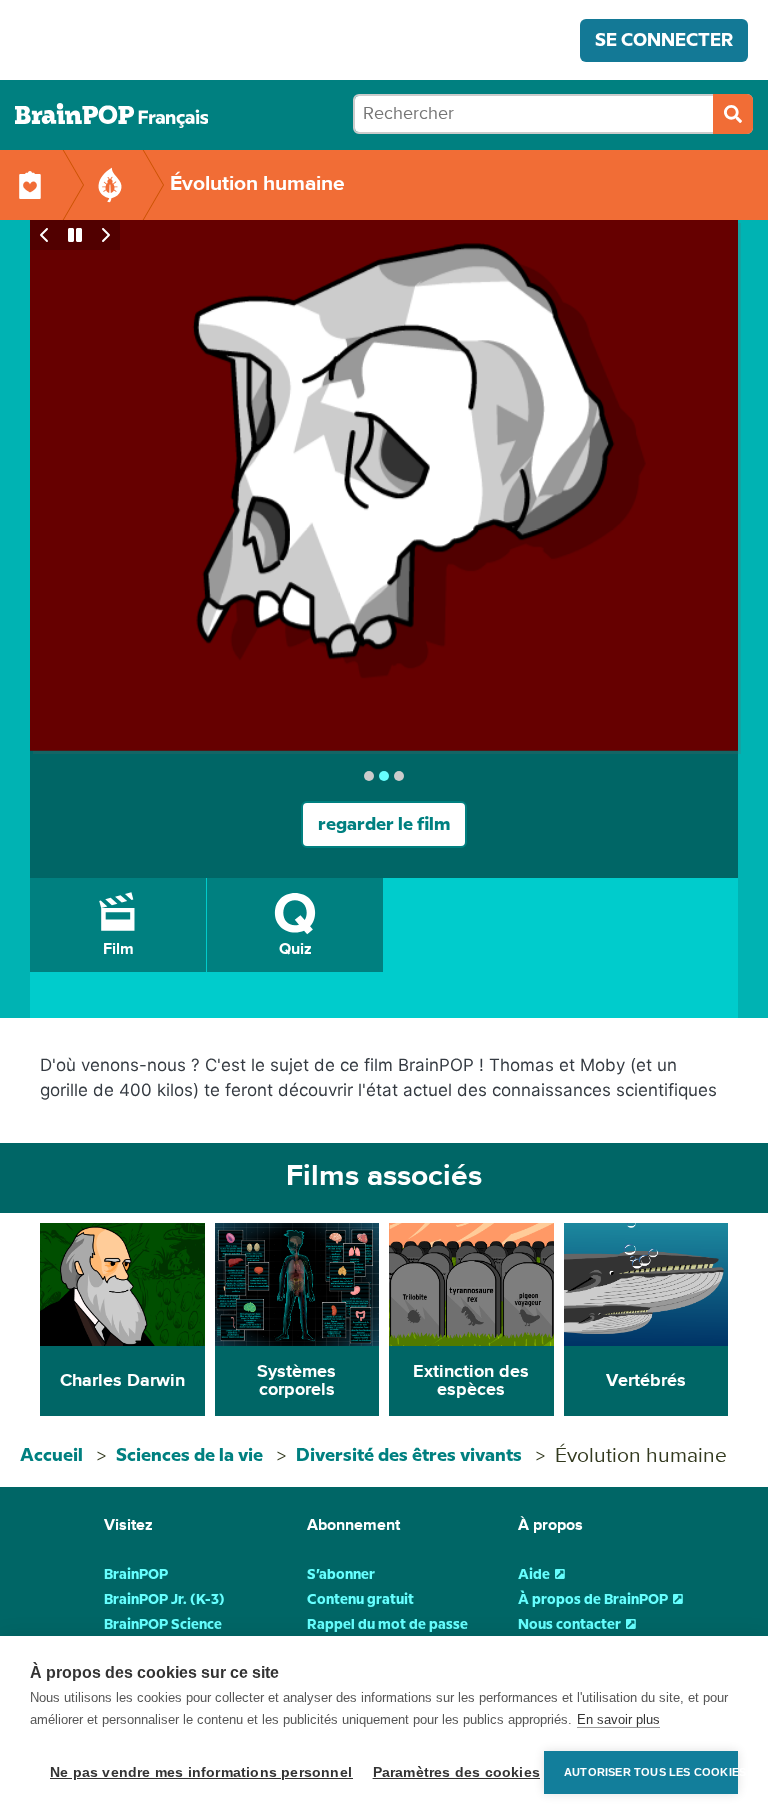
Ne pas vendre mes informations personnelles (196, 1772)
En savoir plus (618, 1719)
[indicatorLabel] (369, 776)
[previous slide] (45, 235)
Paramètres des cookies (453, 1772)
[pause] (75, 235)
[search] (733, 114)
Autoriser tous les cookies (651, 1772)
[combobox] (553, 114)
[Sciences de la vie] (30, 185)
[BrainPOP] (111, 115)
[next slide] (105, 235)
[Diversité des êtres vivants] (110, 185)
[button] (118, 925)
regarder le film (384, 824)
